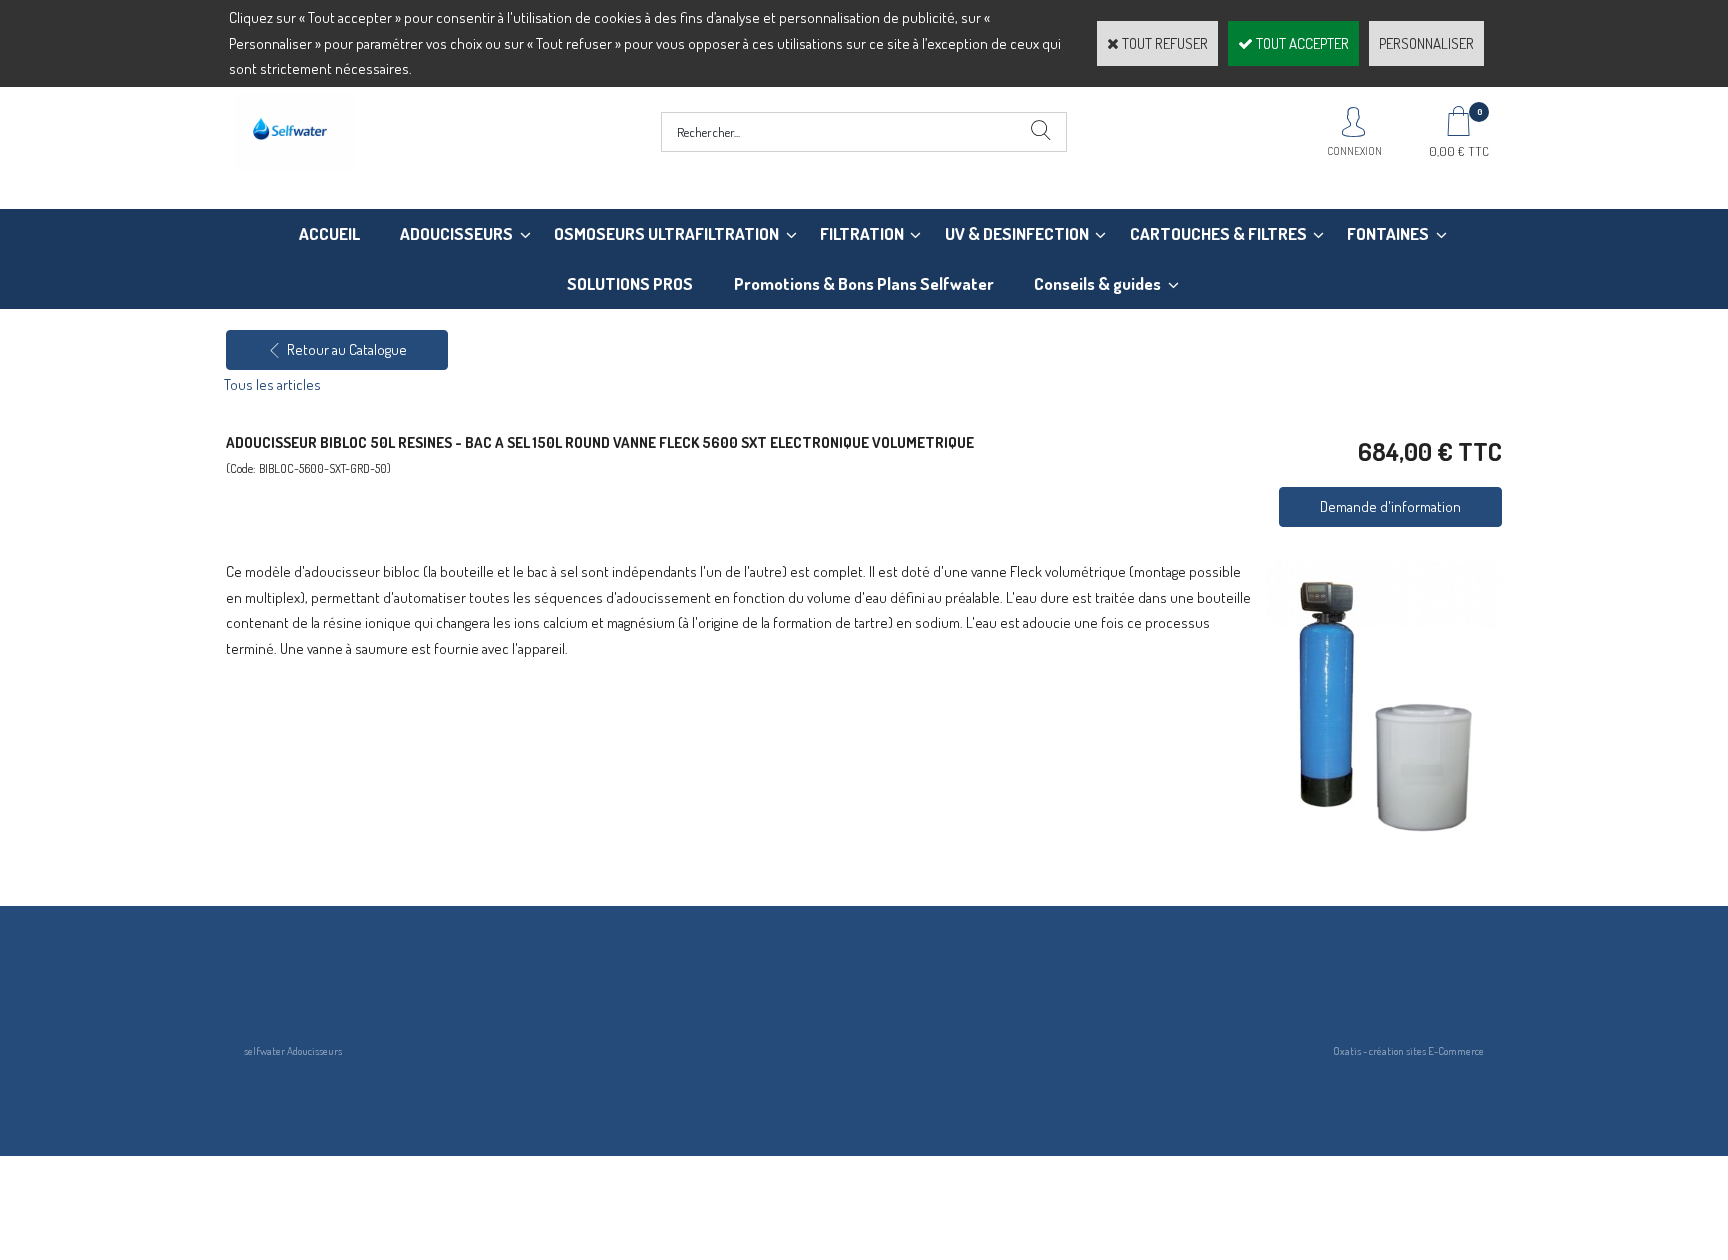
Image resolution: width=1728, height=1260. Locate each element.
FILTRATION (862, 233)
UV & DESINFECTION (1017, 233)
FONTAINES (1388, 233)
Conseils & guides (1097, 283)
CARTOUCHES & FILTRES (1218, 233)
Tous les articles (272, 384)
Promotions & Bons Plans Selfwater (864, 283)
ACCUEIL (329, 233)
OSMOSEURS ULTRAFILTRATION (666, 233)
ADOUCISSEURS (456, 233)
